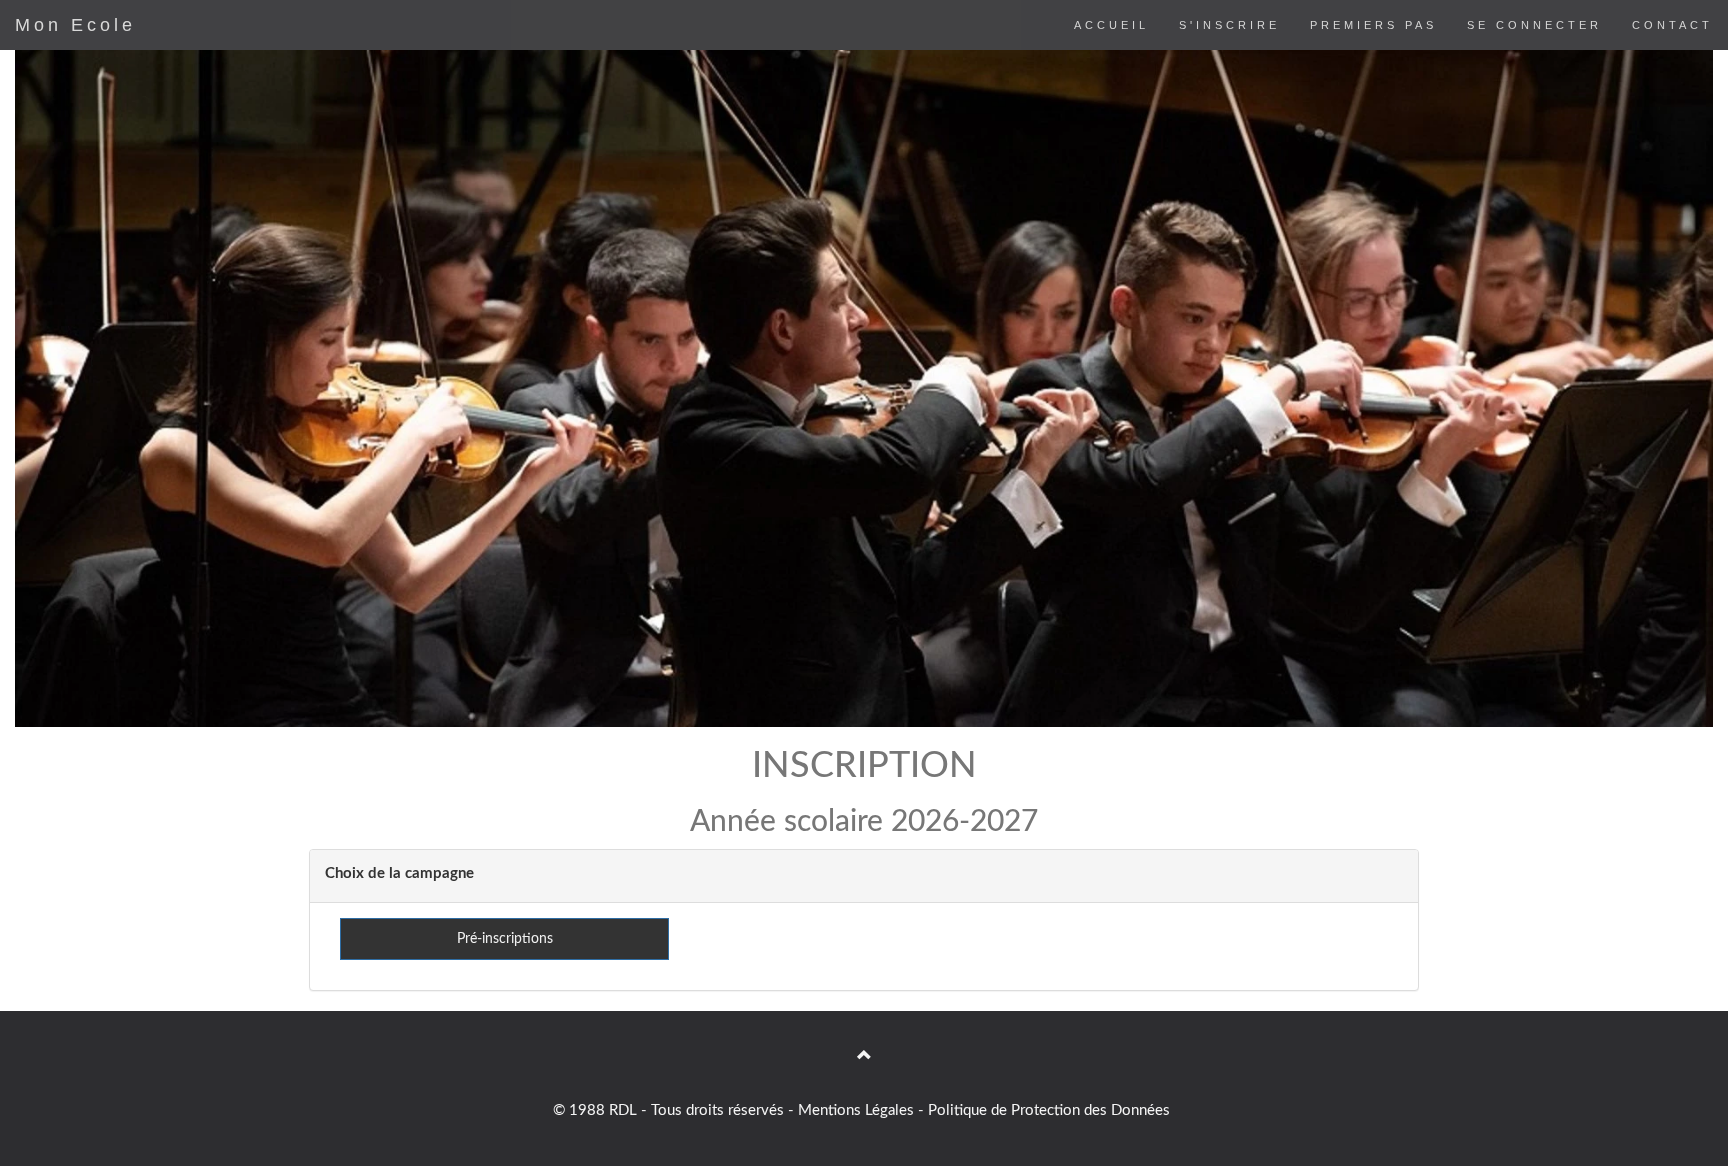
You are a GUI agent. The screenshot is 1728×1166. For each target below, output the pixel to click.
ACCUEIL (1111, 25)
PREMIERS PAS (1373, 25)
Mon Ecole (75, 25)
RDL (623, 1110)
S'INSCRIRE (1229, 25)
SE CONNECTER (1534, 25)
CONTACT (1672, 25)
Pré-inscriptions (505, 939)
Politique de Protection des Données (1049, 1110)
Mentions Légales (856, 1110)
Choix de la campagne (399, 873)
